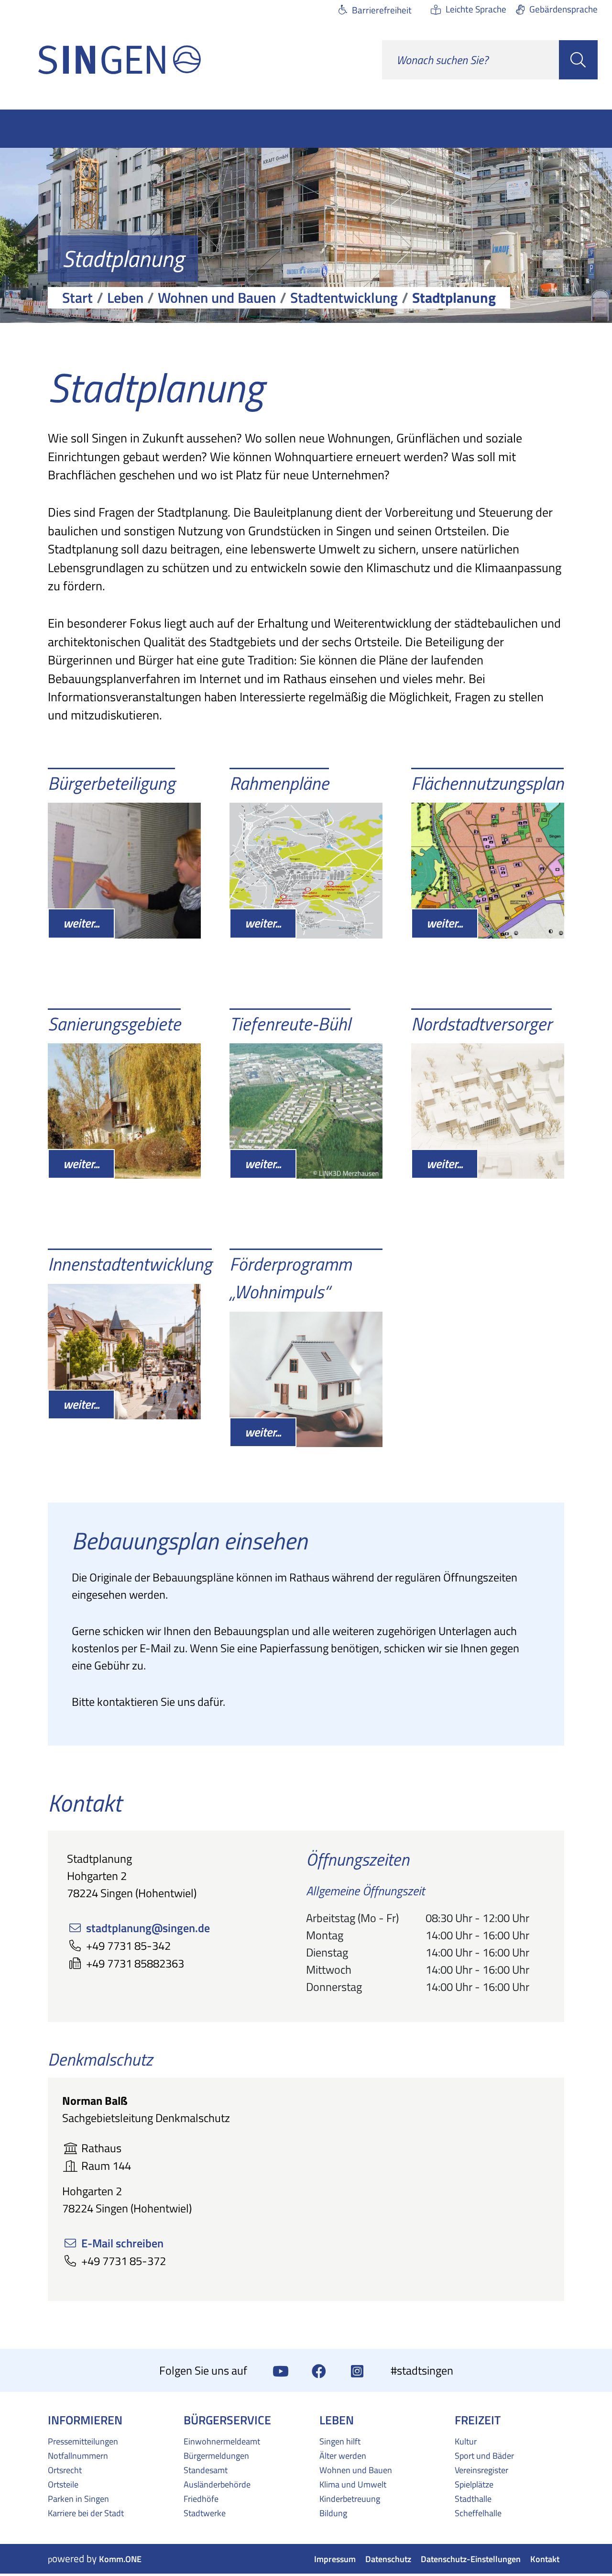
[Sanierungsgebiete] (124, 1111)
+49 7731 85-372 (124, 2261)
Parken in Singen (78, 2499)
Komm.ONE (120, 2559)
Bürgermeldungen (216, 2455)
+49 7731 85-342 (128, 1946)
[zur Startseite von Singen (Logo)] (120, 60)
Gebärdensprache (563, 9)
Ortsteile (63, 2484)
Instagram (357, 2370)
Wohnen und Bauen (217, 298)
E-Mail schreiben (122, 2243)
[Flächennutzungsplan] (488, 870)
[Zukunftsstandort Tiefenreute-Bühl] (306, 1111)
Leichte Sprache (476, 9)
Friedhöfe (201, 2499)
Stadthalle (473, 2499)
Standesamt (206, 2470)
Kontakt (545, 2559)
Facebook (319, 2370)
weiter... (81, 923)
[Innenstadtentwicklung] (124, 1352)
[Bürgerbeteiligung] (124, 870)
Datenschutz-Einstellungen (471, 2559)
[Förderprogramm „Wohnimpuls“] (306, 1379)
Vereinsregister (481, 2470)
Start (77, 298)
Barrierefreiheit (382, 10)
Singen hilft (340, 2441)
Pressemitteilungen (83, 2441)
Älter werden (343, 2455)
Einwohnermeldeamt (222, 2441)
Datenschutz (388, 2559)
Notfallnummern (78, 2455)
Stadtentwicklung (344, 298)
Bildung (333, 2513)
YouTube (281, 2370)
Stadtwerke (205, 2513)
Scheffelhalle (478, 2513)
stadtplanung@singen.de (148, 1928)
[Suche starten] (578, 60)
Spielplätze (474, 2484)
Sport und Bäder (484, 2455)
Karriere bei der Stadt (86, 2513)
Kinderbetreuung (350, 2499)
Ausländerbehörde (217, 2484)
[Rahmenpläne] (306, 870)
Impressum (335, 2559)
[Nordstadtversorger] (488, 1111)
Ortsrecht (65, 2470)
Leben (125, 298)
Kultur (466, 2441)
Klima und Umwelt (353, 2484)
